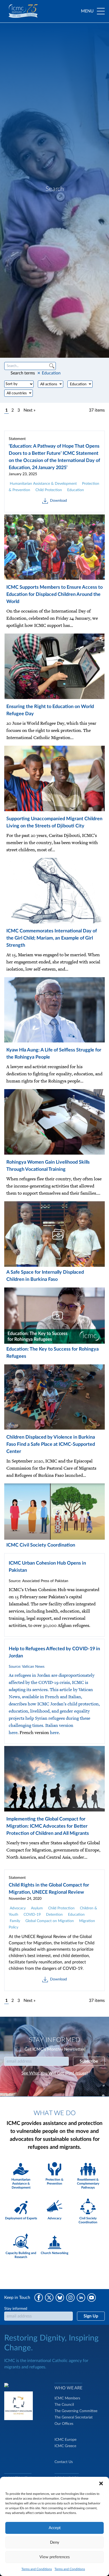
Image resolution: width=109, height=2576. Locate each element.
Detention (54, 1915)
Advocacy (18, 1908)
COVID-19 (32, 1915)
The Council (64, 2405)
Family (15, 1921)
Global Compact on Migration (50, 1921)
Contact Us (64, 2462)
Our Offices (64, 2424)
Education (76, 490)
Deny (55, 2542)
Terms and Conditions (37, 2569)
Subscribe (89, 2061)
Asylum (37, 1908)
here (13, 1733)
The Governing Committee (76, 2411)
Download (58, 501)
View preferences (55, 2557)
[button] (101, 2483)
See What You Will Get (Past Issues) (54, 2073)
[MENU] (101, 11)
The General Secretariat (74, 2417)
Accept (55, 2528)
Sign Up (91, 2316)
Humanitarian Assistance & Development (43, 484)
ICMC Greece (65, 2446)
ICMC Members (67, 2398)
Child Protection (49, 490)
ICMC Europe (65, 2440)
